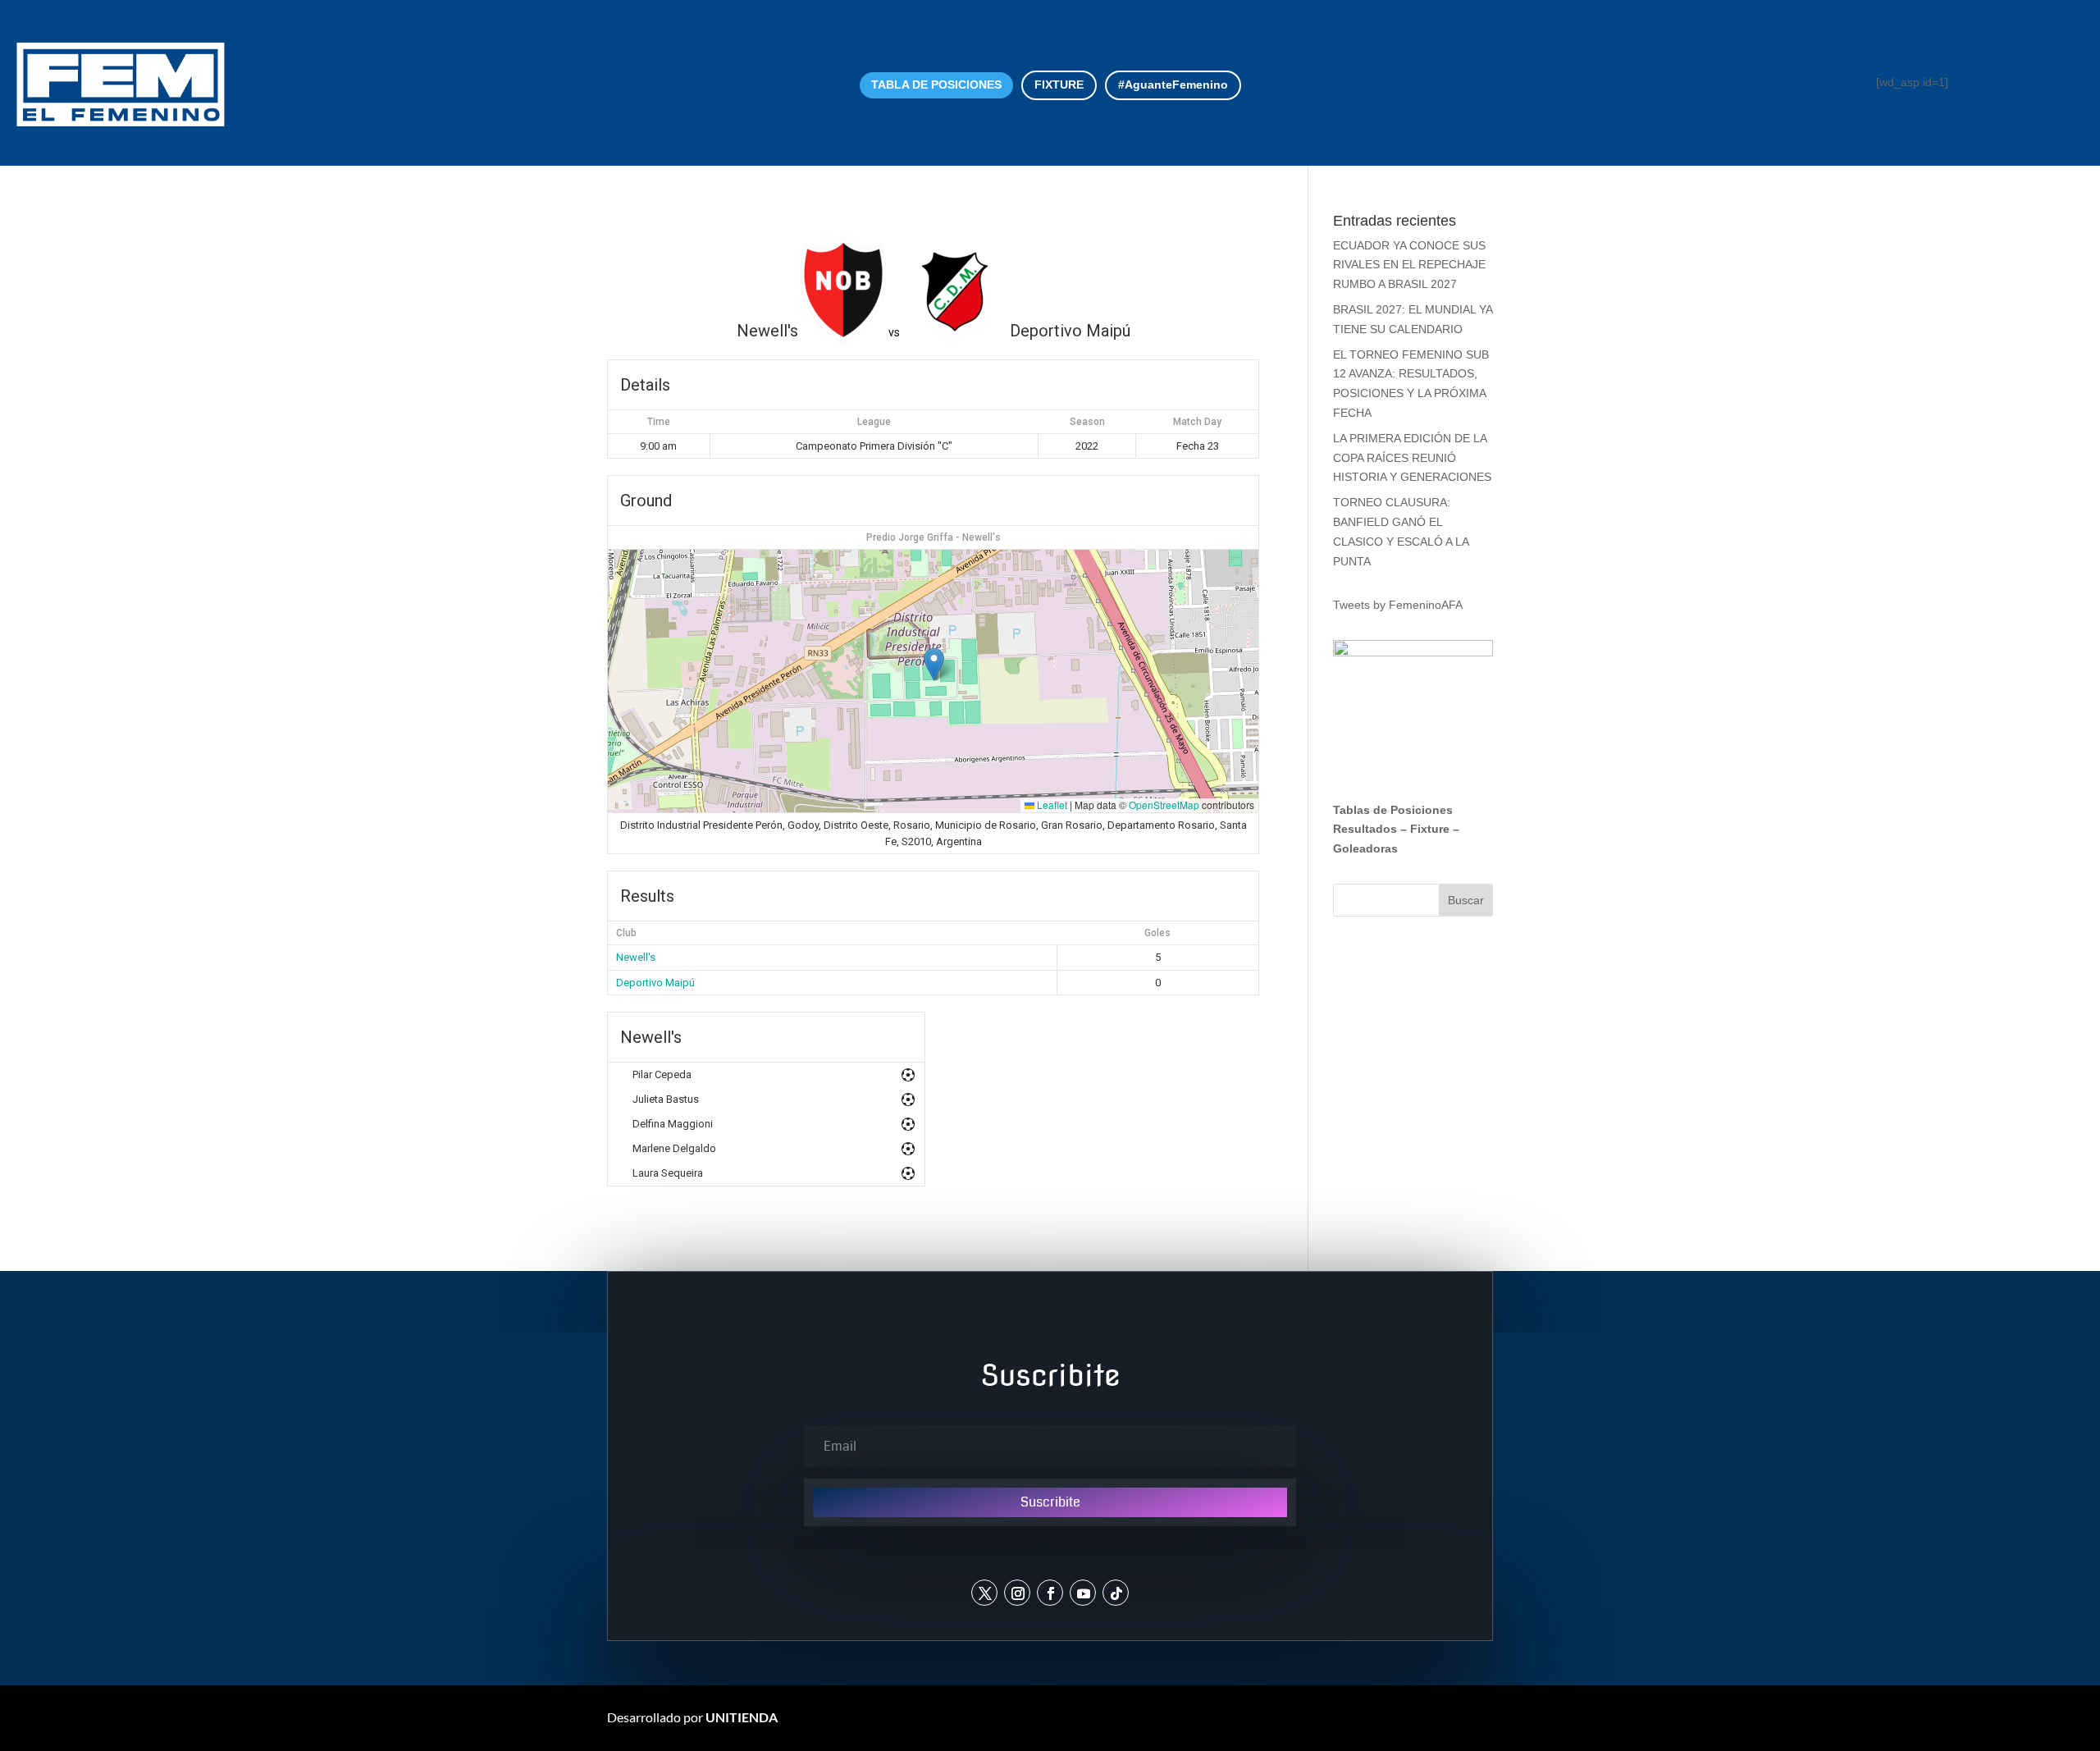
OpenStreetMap (1164, 805)
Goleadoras (1365, 848)
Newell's (636, 957)
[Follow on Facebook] (1050, 1593)
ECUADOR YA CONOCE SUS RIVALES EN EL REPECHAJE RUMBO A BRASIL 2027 (1409, 265)
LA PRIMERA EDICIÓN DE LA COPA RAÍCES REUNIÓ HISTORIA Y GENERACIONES (1412, 458)
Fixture (1430, 829)
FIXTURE (1059, 85)
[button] (934, 664)
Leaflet (1051, 805)
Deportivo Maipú (655, 983)
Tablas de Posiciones (1393, 810)
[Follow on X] (984, 1593)
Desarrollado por (692, 1717)
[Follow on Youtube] (1083, 1593)
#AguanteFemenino (1173, 85)
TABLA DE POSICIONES (936, 85)
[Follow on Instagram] (1017, 1593)
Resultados (1365, 829)
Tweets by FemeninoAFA (1398, 605)
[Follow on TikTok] (1116, 1593)
